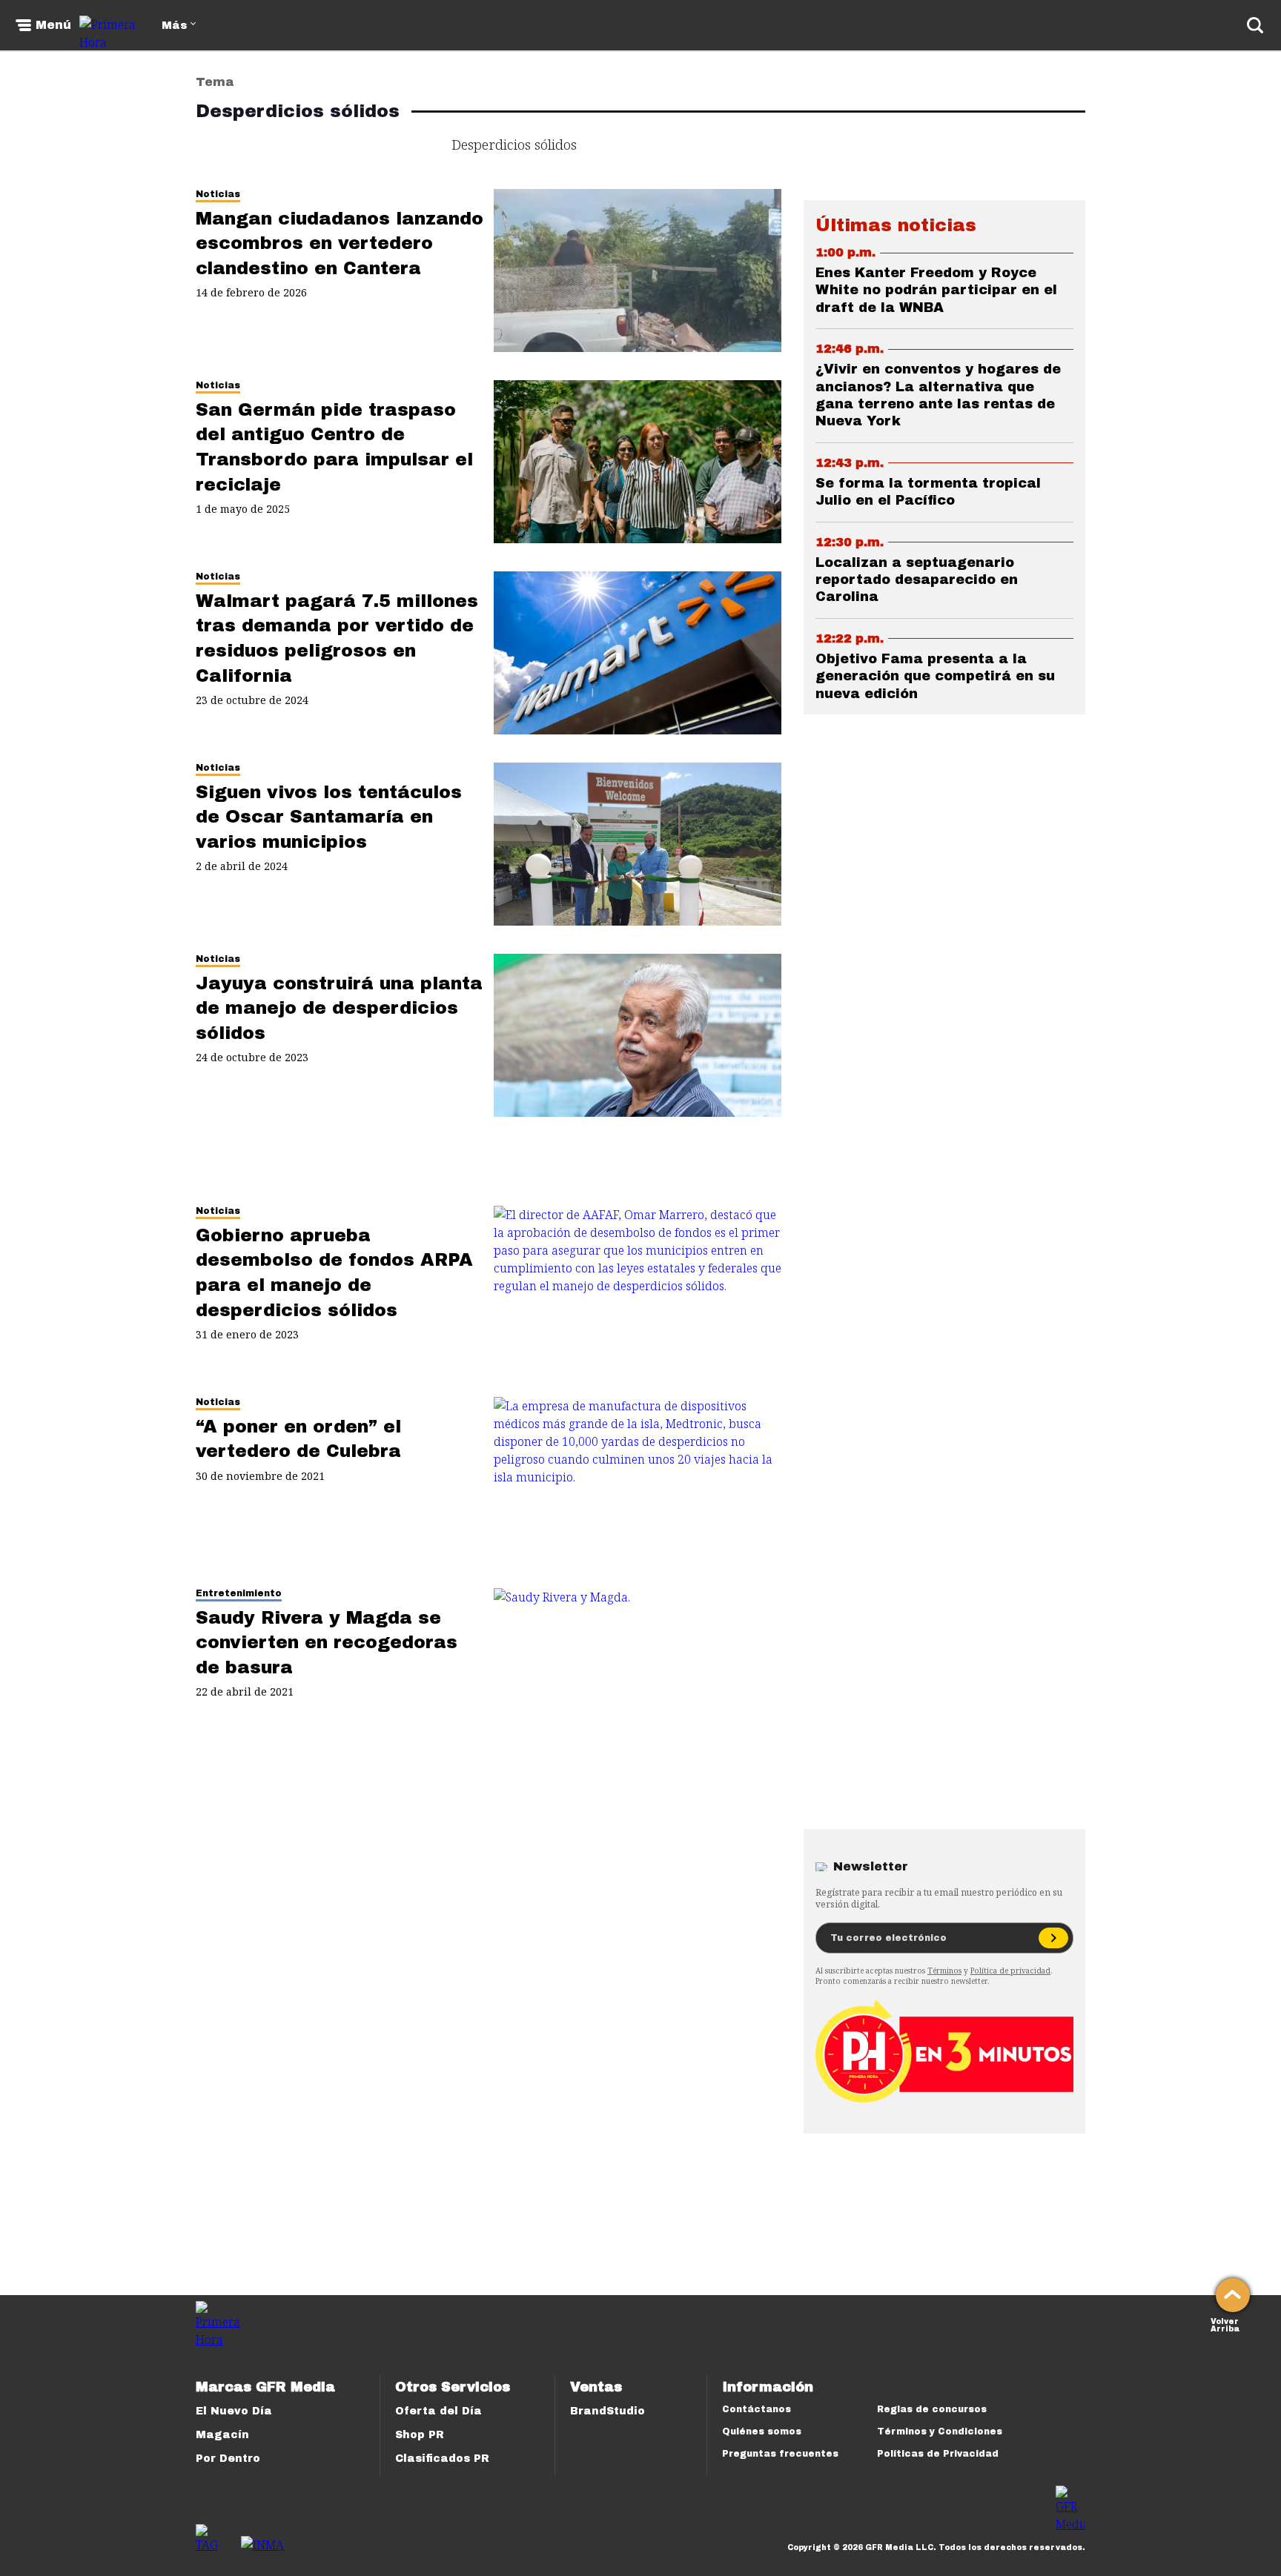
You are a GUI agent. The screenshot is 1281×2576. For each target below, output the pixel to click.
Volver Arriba (1225, 2324)
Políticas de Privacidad (938, 2454)
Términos (944, 1971)
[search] (1255, 25)
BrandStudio (608, 2411)
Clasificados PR (442, 2459)
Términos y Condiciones (940, 2431)
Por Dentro (228, 2459)
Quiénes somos (762, 2431)
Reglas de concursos (932, 2409)
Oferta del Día (438, 2411)
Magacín (222, 2435)
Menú (53, 25)
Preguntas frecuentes (780, 2454)
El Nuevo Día (234, 2411)
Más (174, 26)
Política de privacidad (1010, 1971)
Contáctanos (757, 2409)
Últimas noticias (896, 225)
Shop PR (420, 2435)
